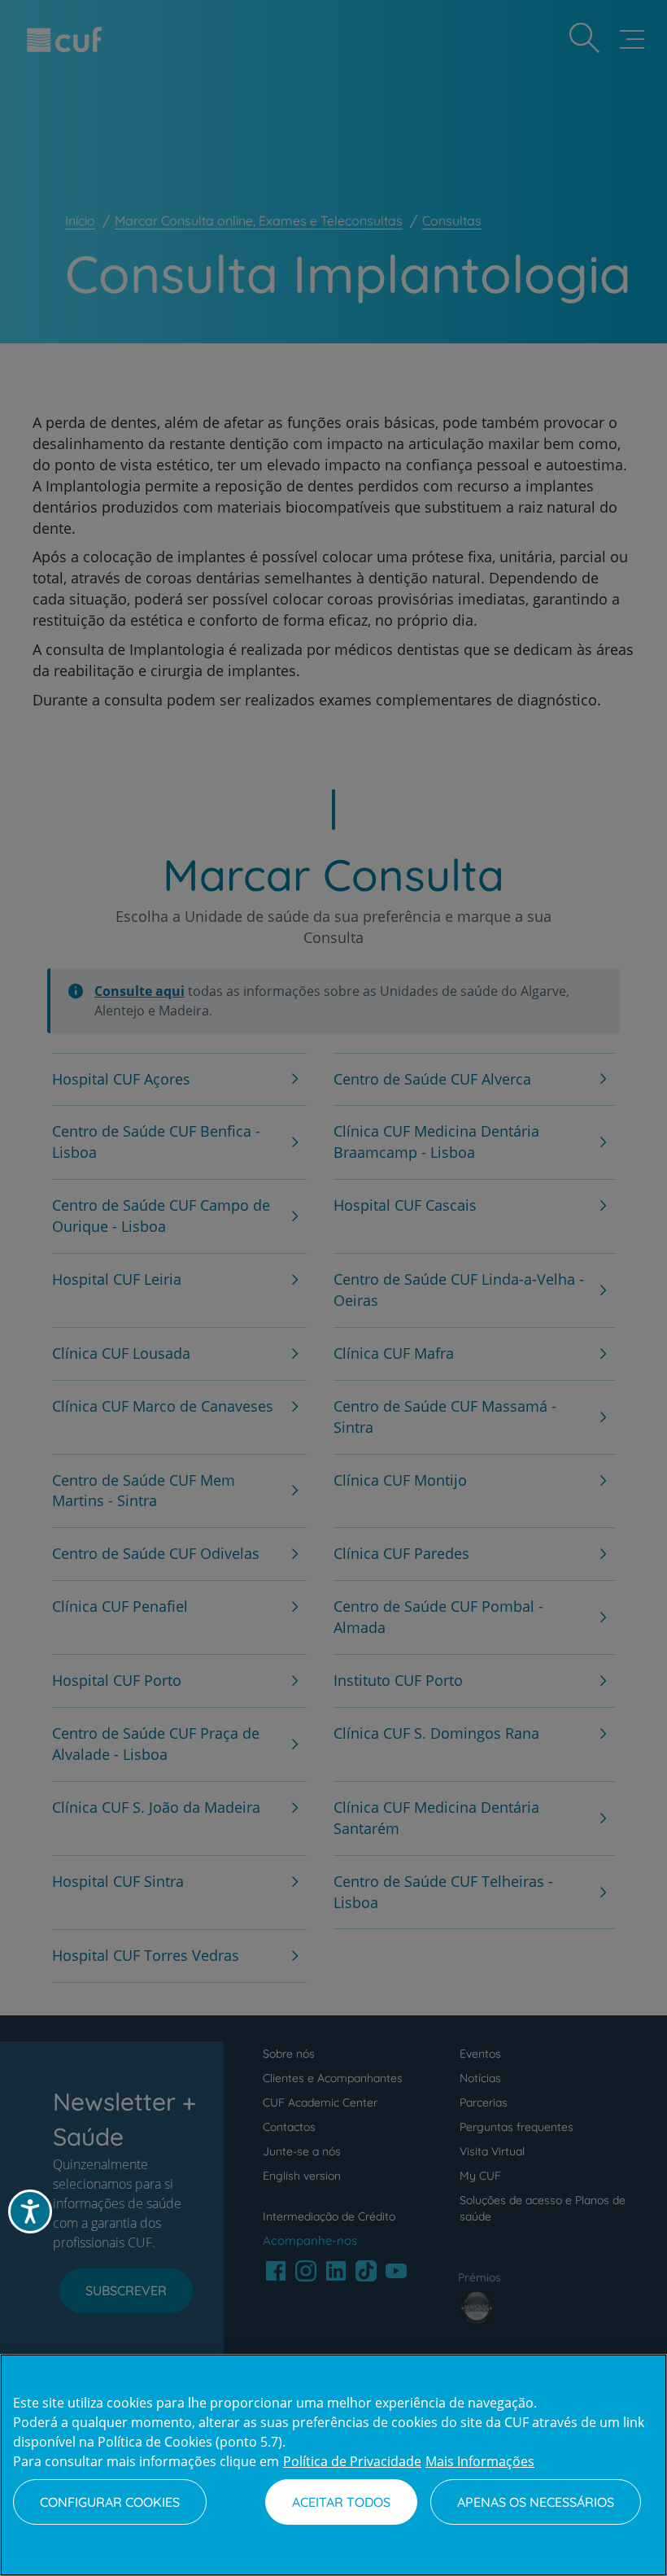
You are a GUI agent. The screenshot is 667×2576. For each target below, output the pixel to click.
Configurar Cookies (110, 2502)
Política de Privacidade (352, 2461)
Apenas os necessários (536, 2502)
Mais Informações (480, 2461)
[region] (333, 2465)
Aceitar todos (341, 2502)
